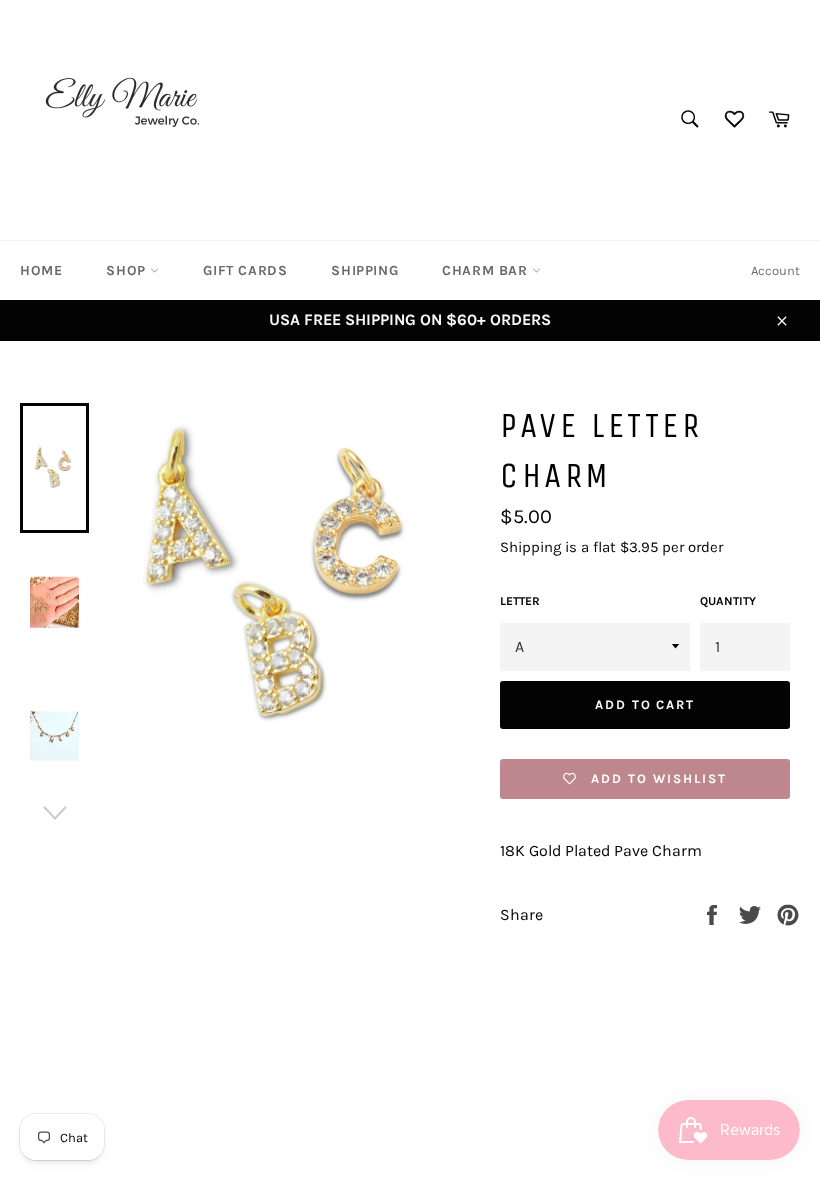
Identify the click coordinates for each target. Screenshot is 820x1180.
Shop (128, 270)
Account (775, 270)
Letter (520, 601)
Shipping (364, 270)
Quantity (728, 601)
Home (41, 270)
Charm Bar (487, 270)
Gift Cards (245, 270)
